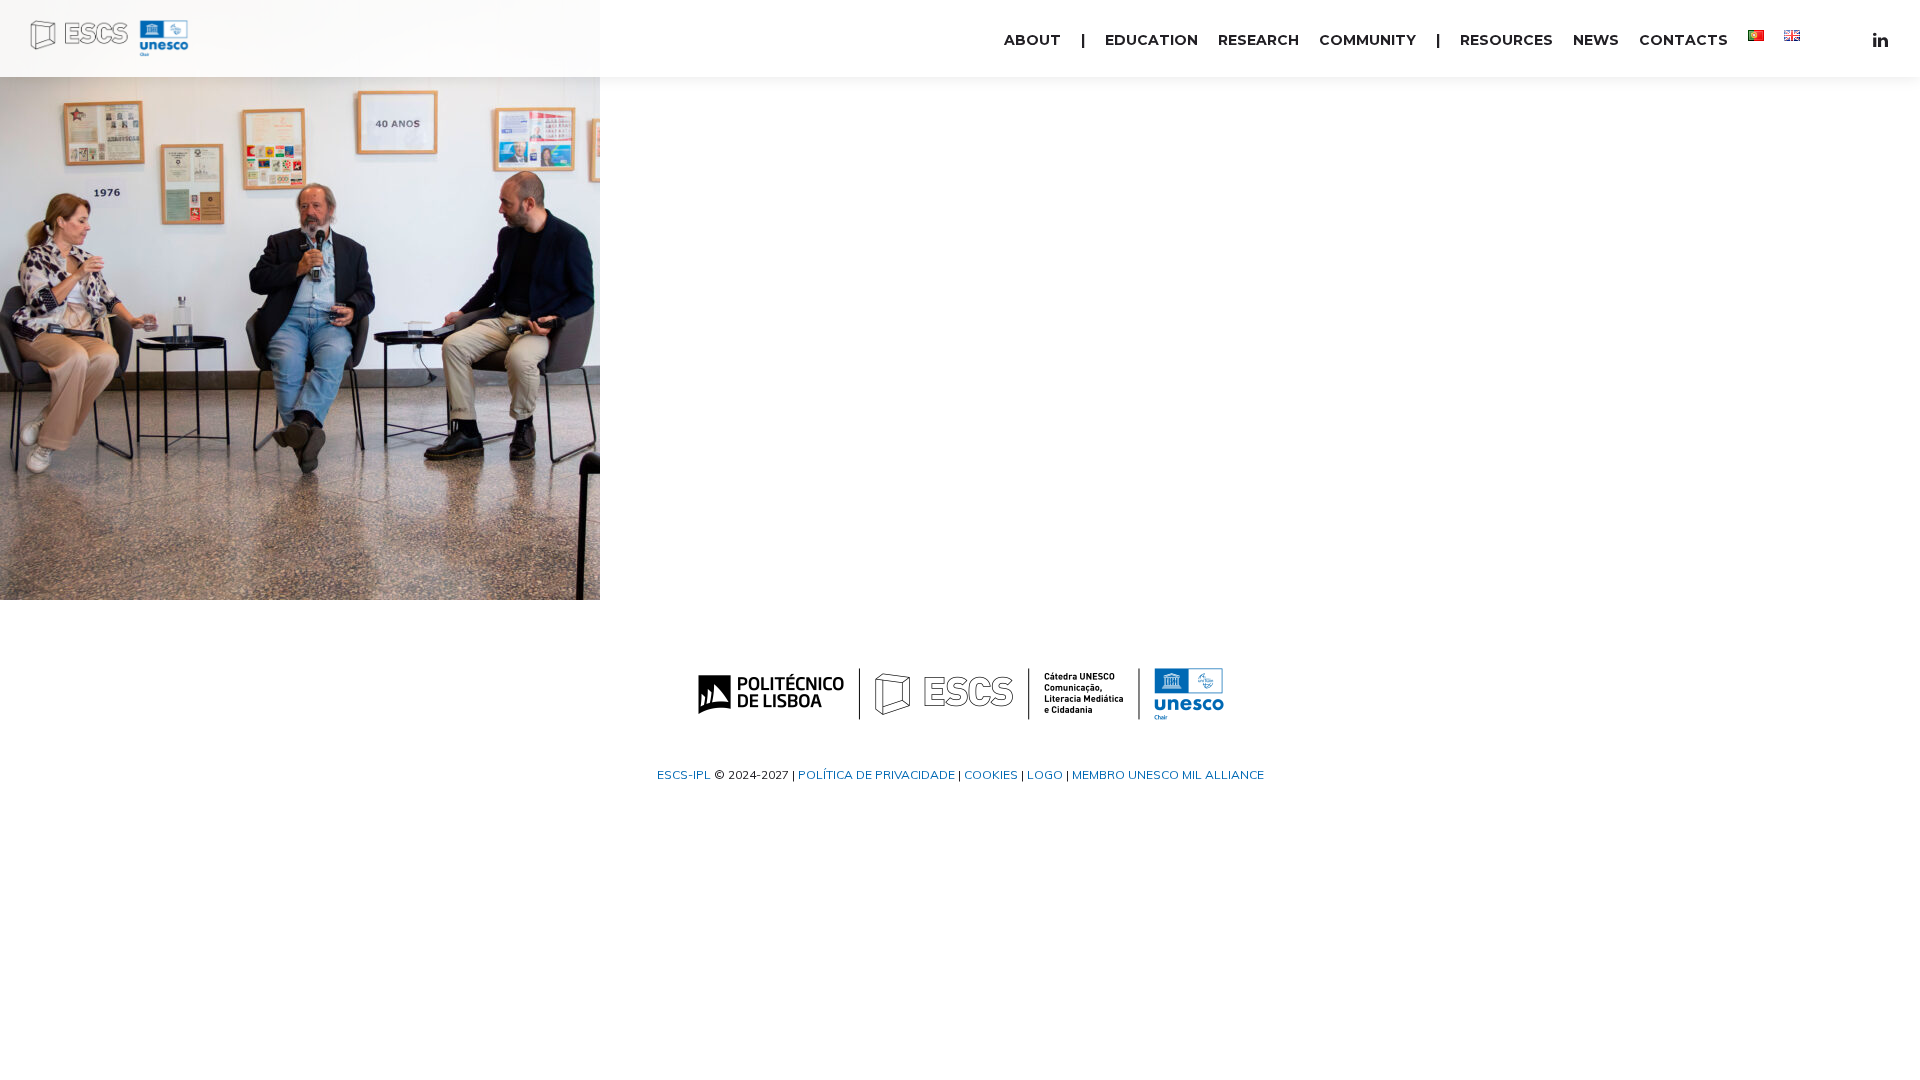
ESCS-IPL (684, 774)
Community (1367, 40)
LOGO (1045, 774)
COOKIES (991, 774)
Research (1258, 40)
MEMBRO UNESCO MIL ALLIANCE (1168, 774)
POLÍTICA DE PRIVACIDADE (876, 774)
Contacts (1683, 40)
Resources (1506, 40)
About (1032, 40)
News (1596, 40)
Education (1151, 40)
